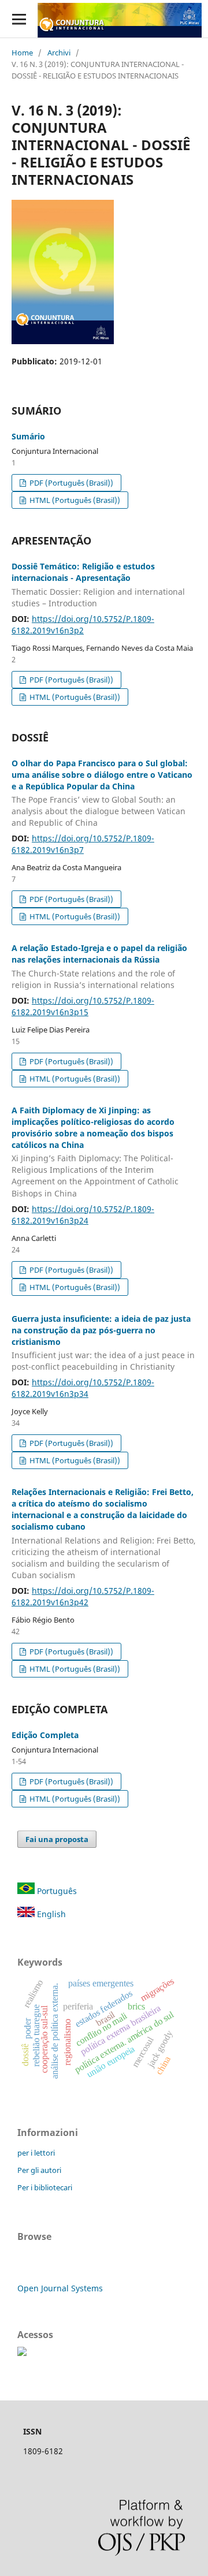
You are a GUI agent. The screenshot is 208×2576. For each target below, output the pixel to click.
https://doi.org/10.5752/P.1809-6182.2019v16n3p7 (83, 844)
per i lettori (36, 2153)
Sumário (28, 436)
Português (56, 1891)
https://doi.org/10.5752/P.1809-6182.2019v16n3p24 (83, 1215)
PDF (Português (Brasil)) (70, 483)
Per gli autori (39, 2170)
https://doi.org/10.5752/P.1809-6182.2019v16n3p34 (83, 1388)
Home (22, 53)
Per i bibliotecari (45, 2187)
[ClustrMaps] (22, 2353)
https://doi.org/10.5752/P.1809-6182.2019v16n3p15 (83, 1006)
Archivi (59, 53)
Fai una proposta (57, 1839)
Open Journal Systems (60, 2288)
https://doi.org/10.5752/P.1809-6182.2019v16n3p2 (83, 625)
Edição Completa (45, 1735)
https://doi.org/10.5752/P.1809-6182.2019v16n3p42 (83, 1596)
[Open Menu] (19, 19)
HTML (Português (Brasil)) (74, 500)
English (50, 1914)
